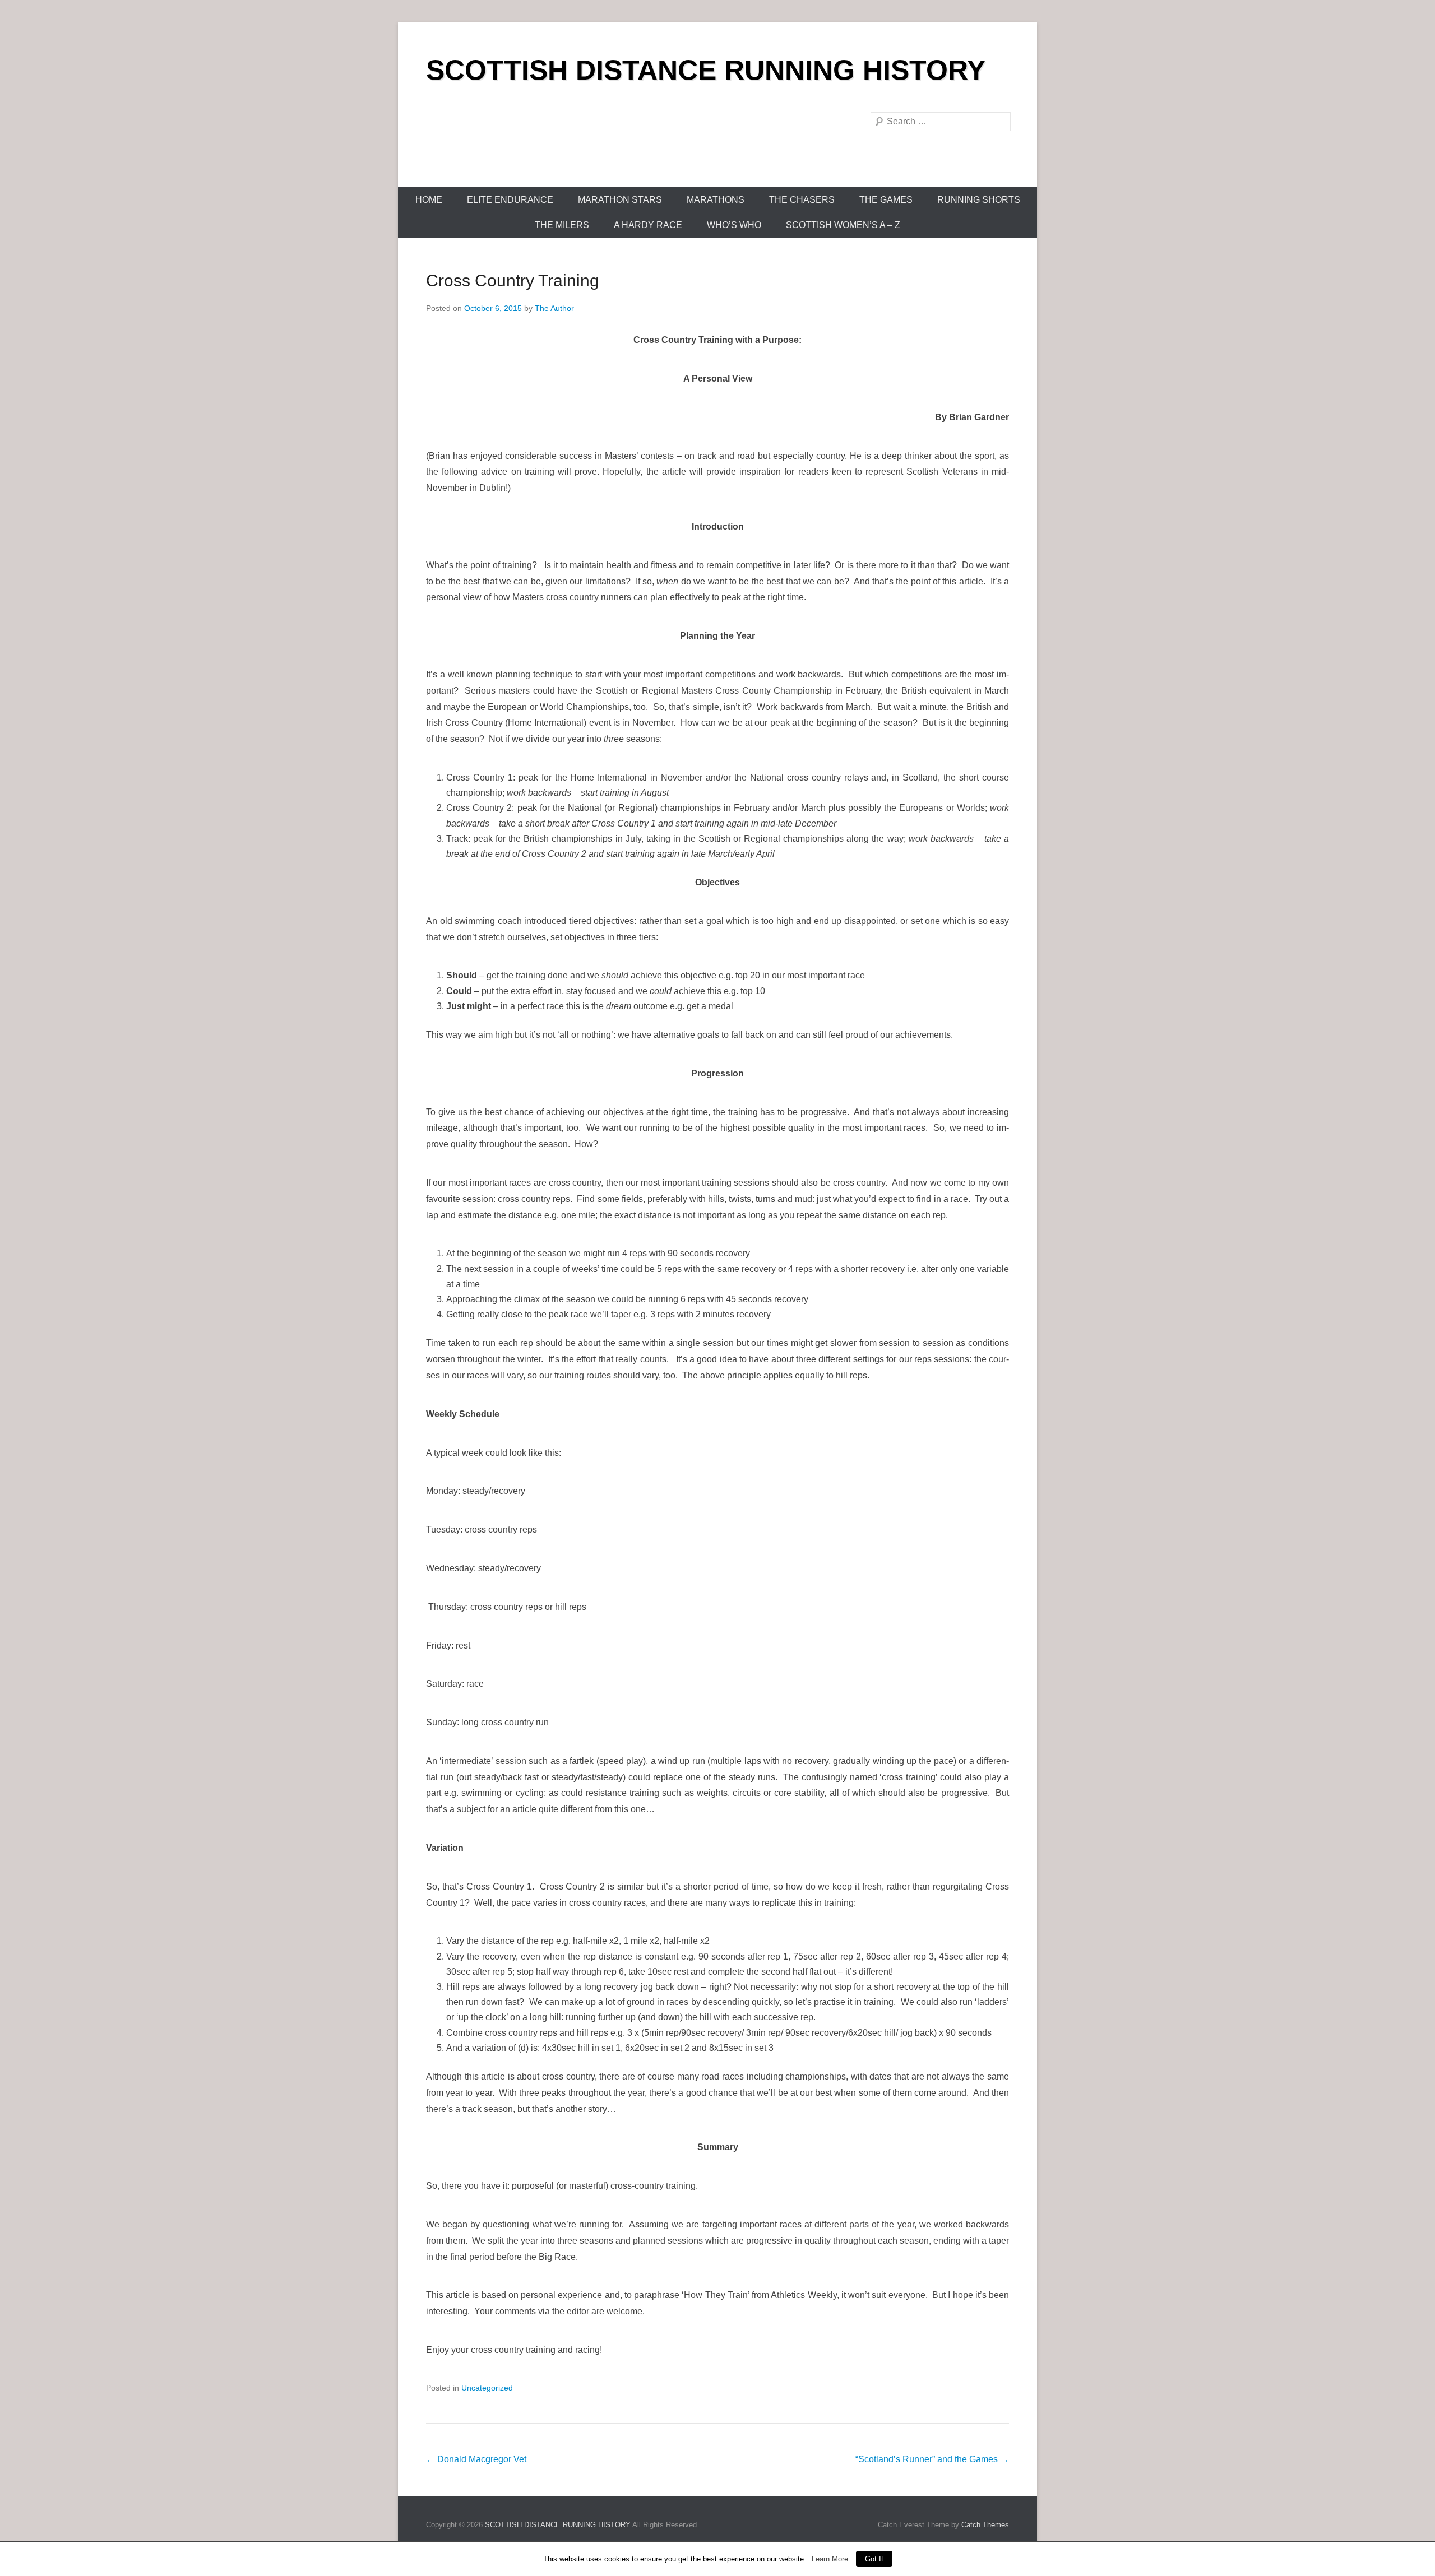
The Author (554, 308)
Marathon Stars (620, 200)
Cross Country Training (513, 280)
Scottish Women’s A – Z (843, 225)
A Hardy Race (648, 225)
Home (429, 200)
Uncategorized (487, 2388)
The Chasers (802, 200)
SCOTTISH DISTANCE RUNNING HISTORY (706, 70)
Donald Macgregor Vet (476, 2459)
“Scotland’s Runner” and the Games (932, 2459)
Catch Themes (985, 2525)
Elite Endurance (510, 200)
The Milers (562, 225)
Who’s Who (734, 225)
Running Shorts (979, 200)
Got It (874, 2559)
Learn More (830, 2559)
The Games (886, 200)
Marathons (716, 200)
